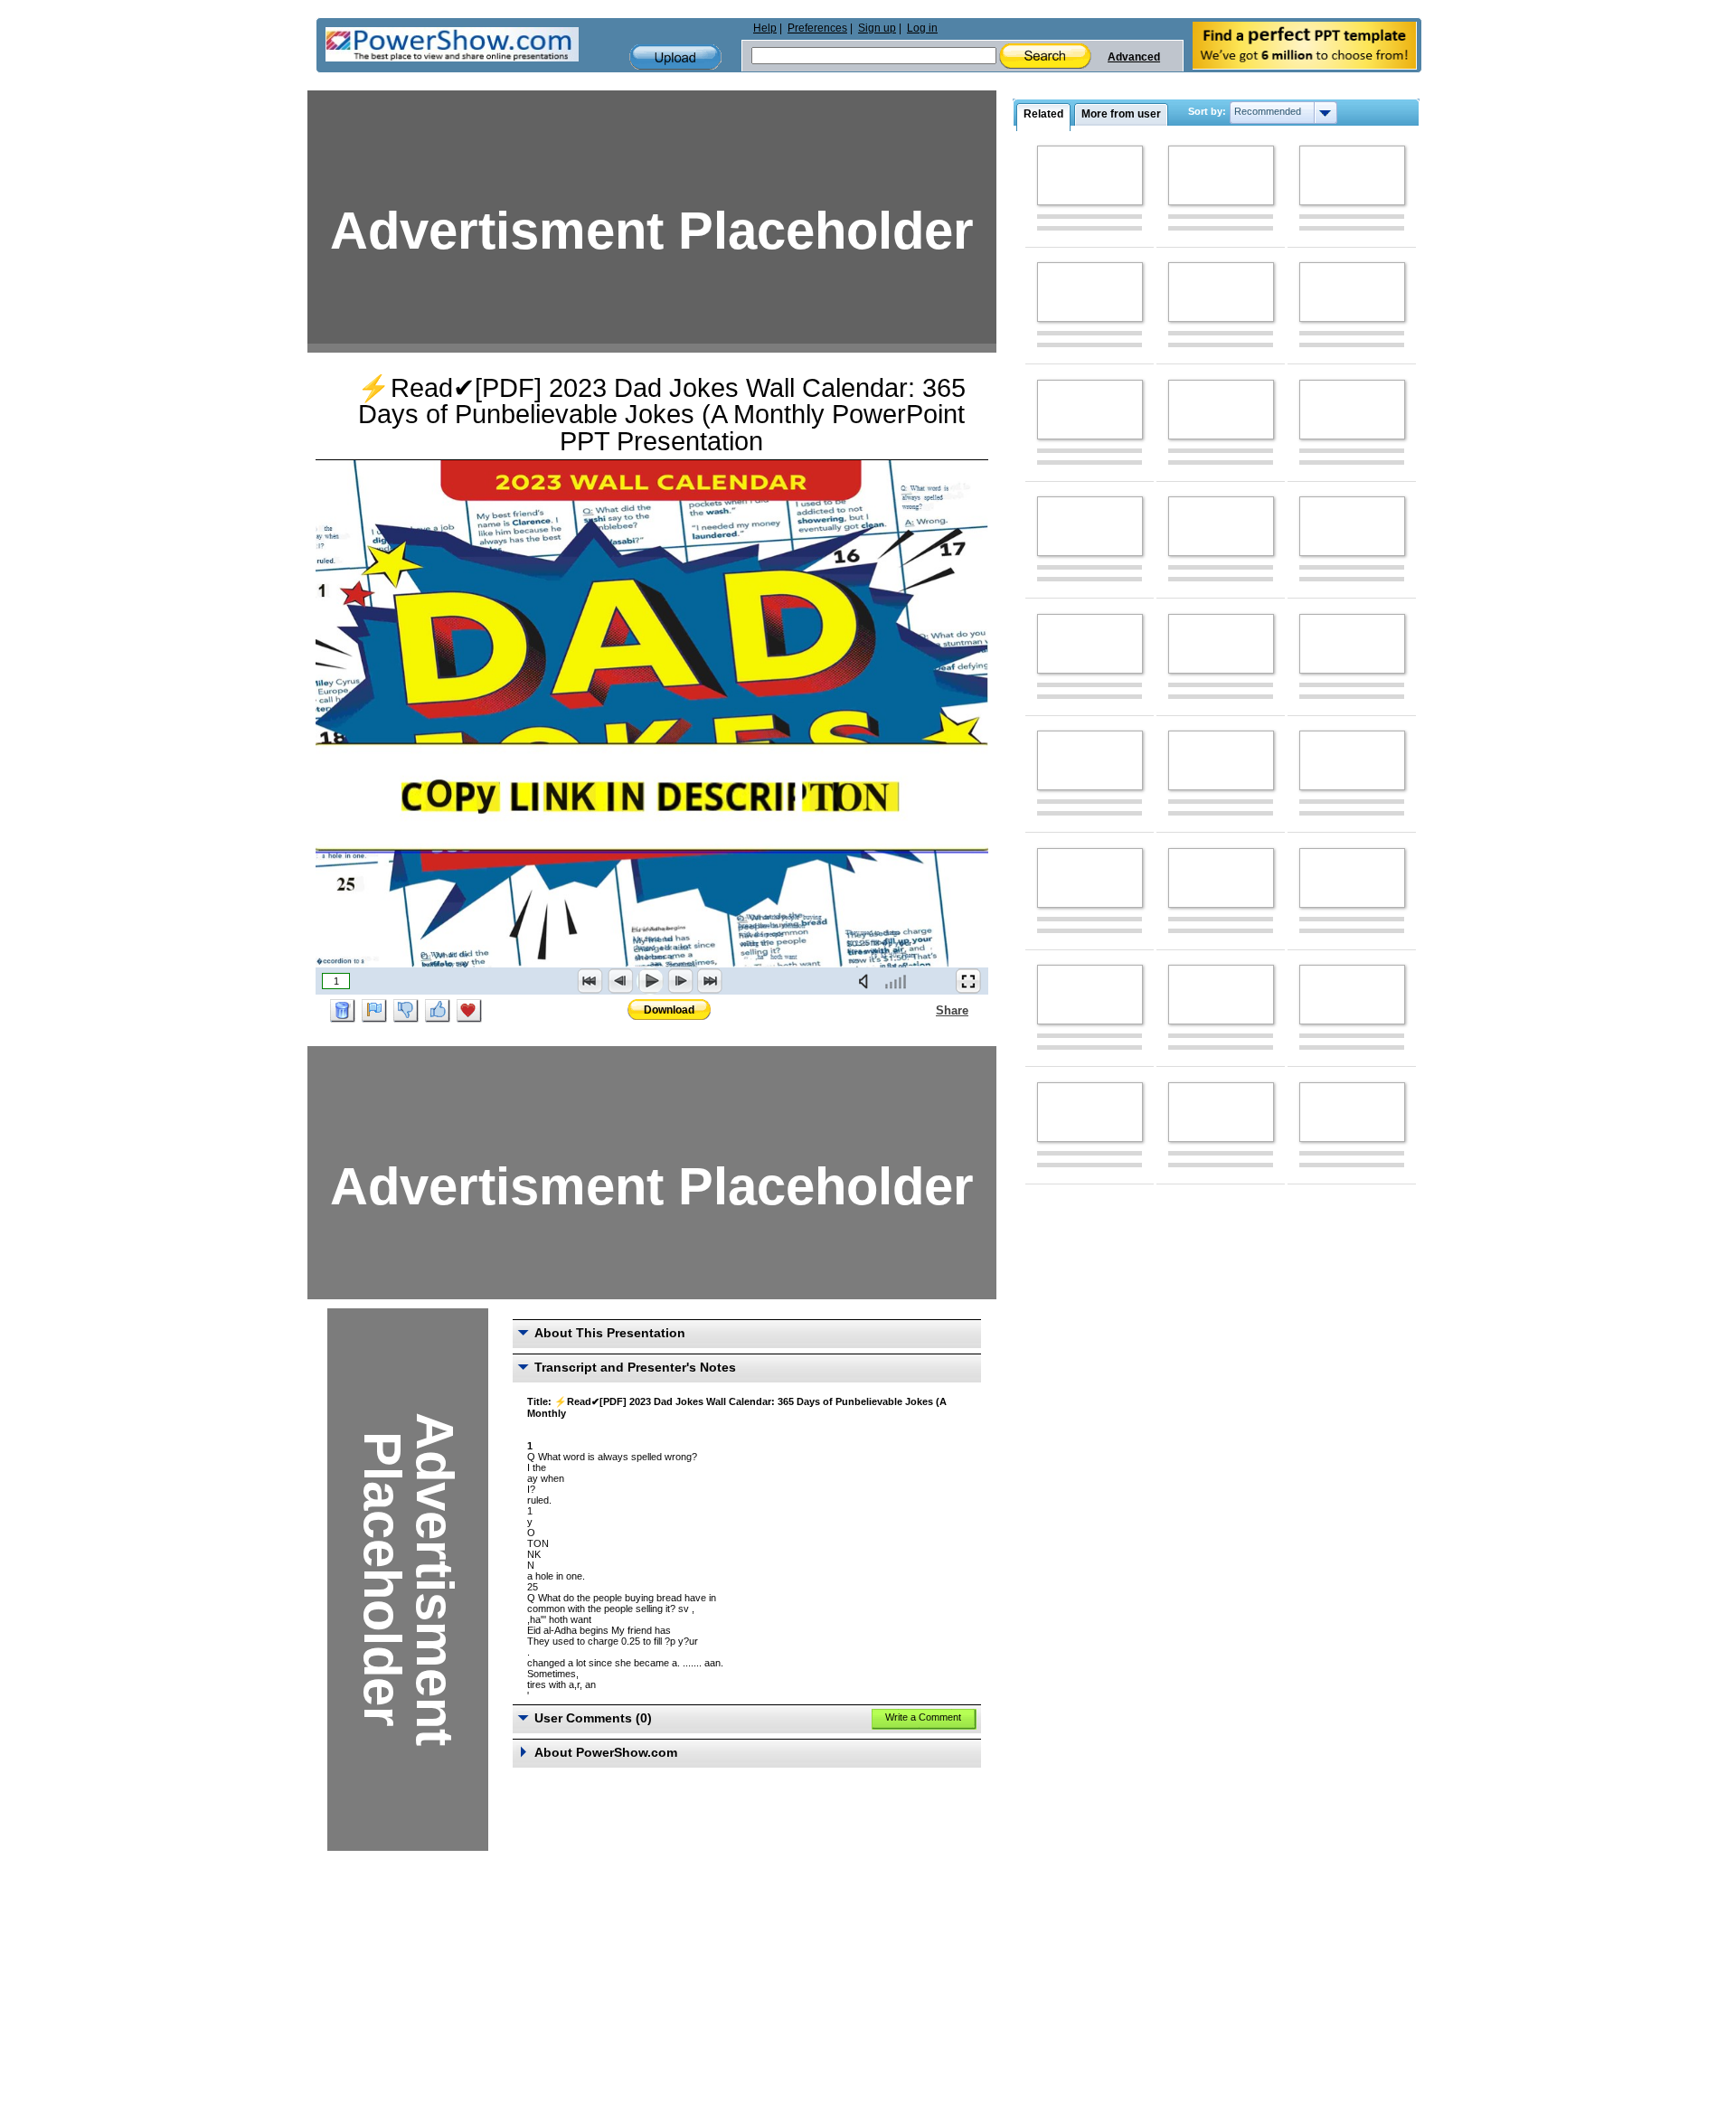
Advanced (1134, 57)
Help (765, 28)
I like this (438, 1011)
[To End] (710, 981)
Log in (922, 28)
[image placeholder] (1090, 175)
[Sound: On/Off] (867, 981)
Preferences (817, 28)
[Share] (925, 1010)
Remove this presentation (343, 1011)
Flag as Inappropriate (374, 1011)
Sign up (877, 28)
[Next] (680, 981)
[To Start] (590, 981)
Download (669, 1010)
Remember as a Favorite (469, 1011)
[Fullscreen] (968, 981)
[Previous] (620, 981)
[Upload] (675, 57)
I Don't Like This (406, 1011)
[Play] (650, 981)
